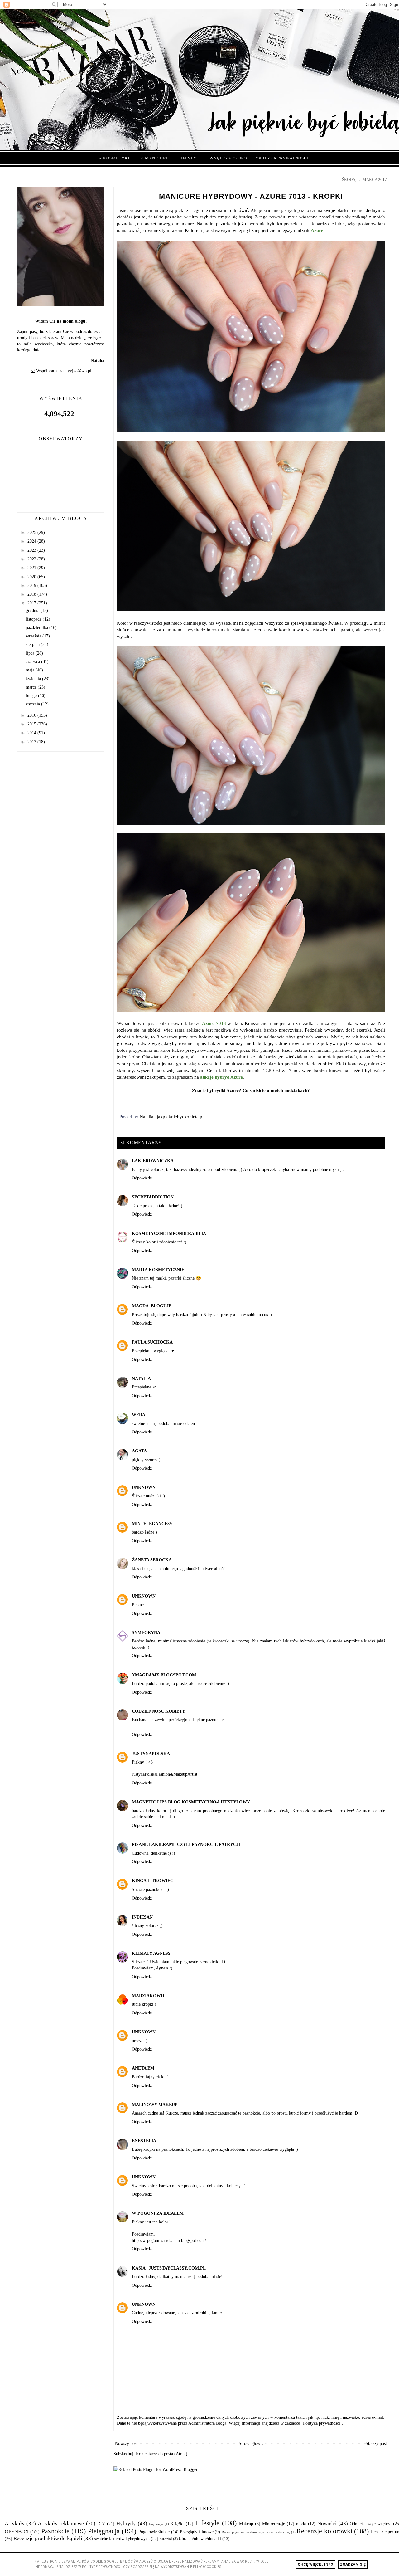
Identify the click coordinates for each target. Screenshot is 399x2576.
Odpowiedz (142, 1178)
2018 (32, 594)
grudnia (33, 610)
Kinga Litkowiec (153, 1881)
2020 (32, 577)
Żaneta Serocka (152, 1560)
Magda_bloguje (152, 1306)
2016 (32, 715)
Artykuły (15, 2523)
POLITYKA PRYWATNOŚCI (281, 158)
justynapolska (151, 1754)
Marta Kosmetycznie (158, 1270)
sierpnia (33, 644)
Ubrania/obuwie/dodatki (200, 2539)
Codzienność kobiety (159, 1711)
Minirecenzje (274, 2524)
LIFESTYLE (190, 158)
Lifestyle (207, 2523)
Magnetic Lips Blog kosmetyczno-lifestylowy (191, 1802)
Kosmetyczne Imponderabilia (169, 1234)
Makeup (246, 2524)
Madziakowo (148, 1996)
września (34, 636)
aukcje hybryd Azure (221, 1077)
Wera (139, 1415)
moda (301, 2524)
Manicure (156, 158)
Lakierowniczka (153, 1161)
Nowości (327, 2523)
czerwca (34, 662)
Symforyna (146, 1633)
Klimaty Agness (151, 1953)
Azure (317, 230)
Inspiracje (156, 2524)
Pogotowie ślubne (154, 2532)
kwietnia (34, 679)
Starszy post (376, 2444)
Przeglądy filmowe (197, 2532)
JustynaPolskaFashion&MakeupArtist (165, 1774)
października (38, 628)
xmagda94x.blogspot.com (164, 1675)
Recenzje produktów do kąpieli (48, 2538)
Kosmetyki (116, 158)
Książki (177, 2524)
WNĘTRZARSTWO (228, 158)
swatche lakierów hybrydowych (122, 2539)
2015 (32, 724)
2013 (32, 742)
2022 (32, 559)
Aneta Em (143, 2068)
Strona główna (252, 2444)
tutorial (166, 2539)
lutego (32, 696)
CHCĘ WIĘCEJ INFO (315, 2564)
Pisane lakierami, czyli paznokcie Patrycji (186, 1844)
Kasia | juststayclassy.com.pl (169, 2268)
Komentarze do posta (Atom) (162, 2454)
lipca (31, 653)
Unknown (144, 1488)
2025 (32, 532)
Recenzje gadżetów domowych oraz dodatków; (256, 2532)
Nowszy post (126, 2444)
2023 (32, 550)
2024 (32, 541)
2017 (32, 603)
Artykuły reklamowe (61, 2523)
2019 (32, 585)
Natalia (141, 1379)
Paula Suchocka (152, 1342)
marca (32, 687)
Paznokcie (55, 2531)
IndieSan (142, 1917)
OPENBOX (17, 2532)
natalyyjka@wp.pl (75, 371)
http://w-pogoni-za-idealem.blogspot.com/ (169, 2240)
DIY (101, 2524)
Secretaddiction (153, 1197)
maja (31, 670)
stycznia (34, 704)
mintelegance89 (152, 1524)
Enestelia (144, 2141)
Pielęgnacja (104, 2531)
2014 (32, 733)
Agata (139, 1451)
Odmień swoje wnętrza (370, 2524)
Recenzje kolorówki (324, 2531)
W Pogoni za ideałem (158, 2213)
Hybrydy (126, 2523)
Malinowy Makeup (155, 2105)
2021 (32, 568)
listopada (34, 619)
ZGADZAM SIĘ (353, 2564)
